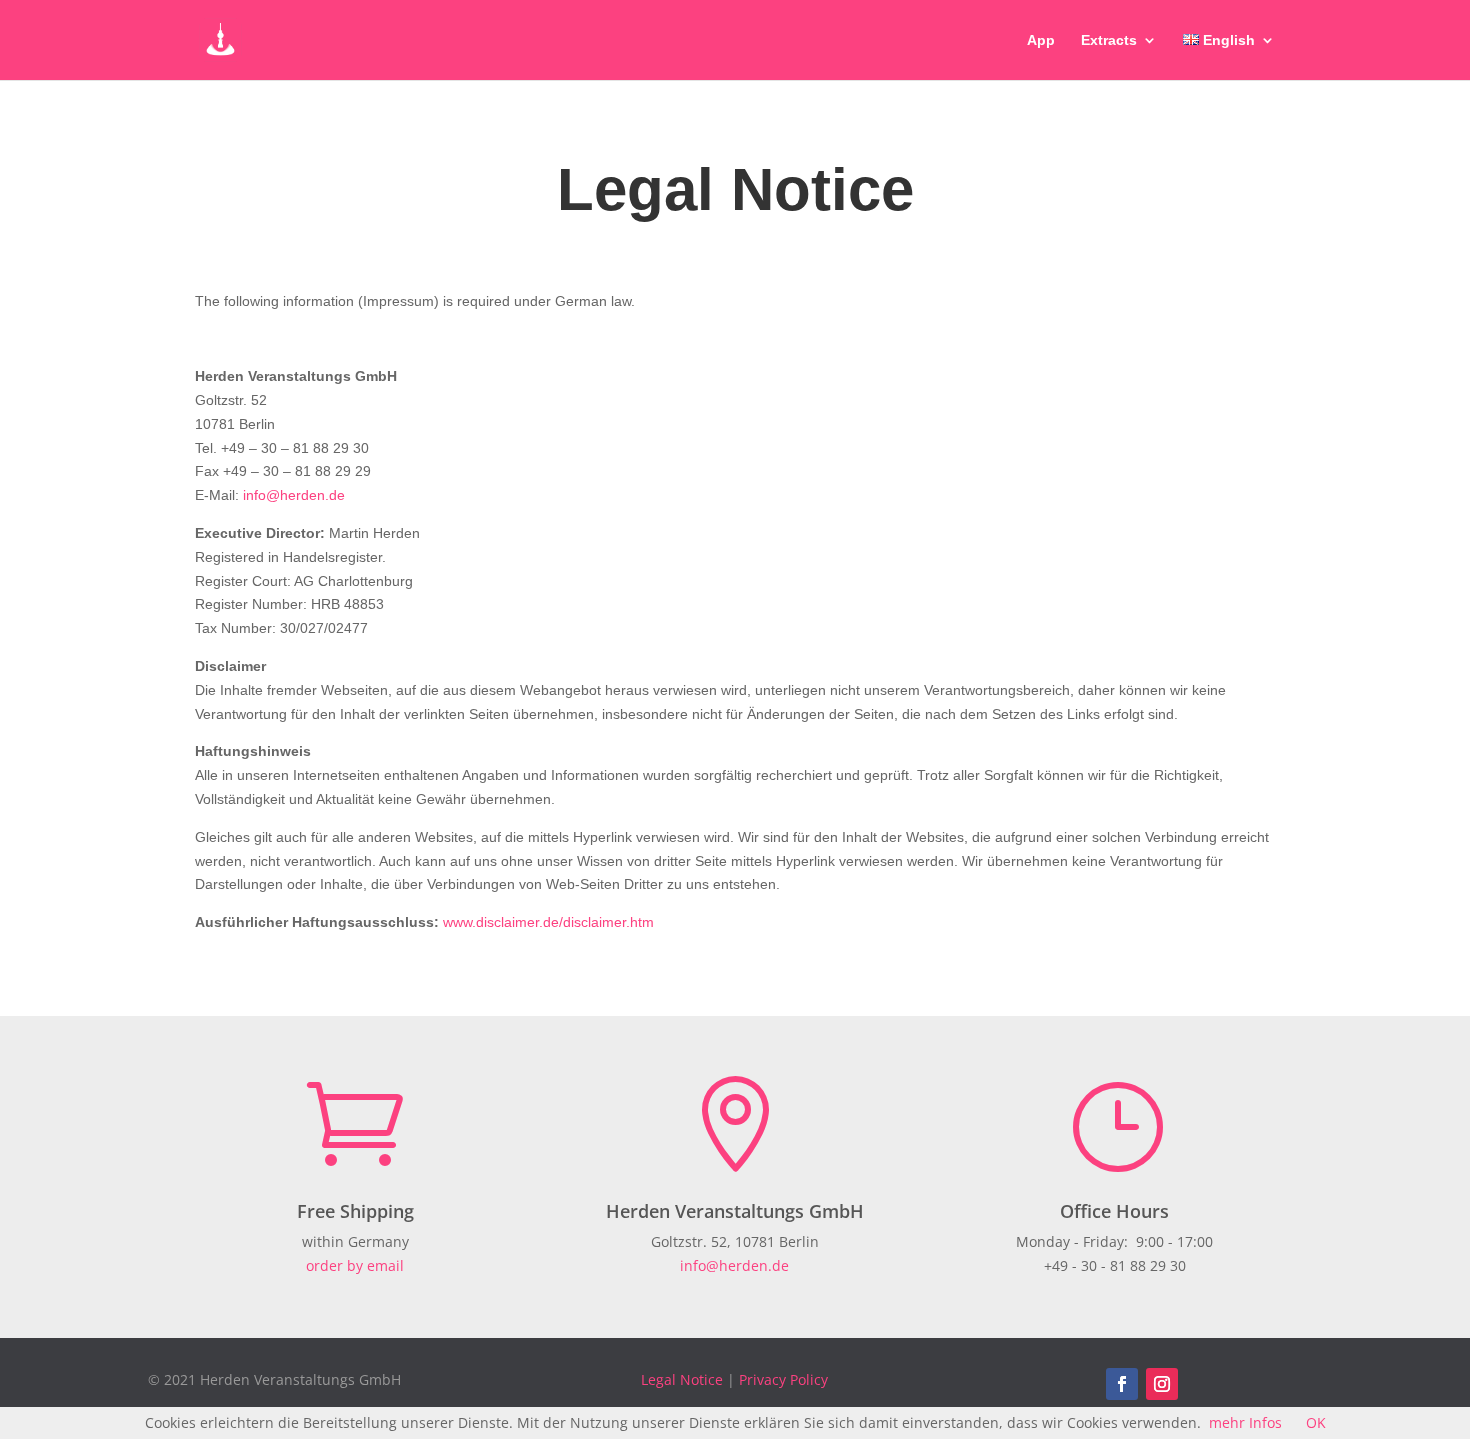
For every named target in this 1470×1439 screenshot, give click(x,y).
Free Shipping (355, 1211)
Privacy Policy (783, 1379)
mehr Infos (1245, 1422)
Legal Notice (682, 1379)
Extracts (1109, 40)
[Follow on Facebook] (1122, 1384)
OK (1316, 1422)
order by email (355, 1265)
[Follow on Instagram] (1162, 1384)
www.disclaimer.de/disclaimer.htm (548, 922)
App (1041, 40)
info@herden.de (294, 495)
